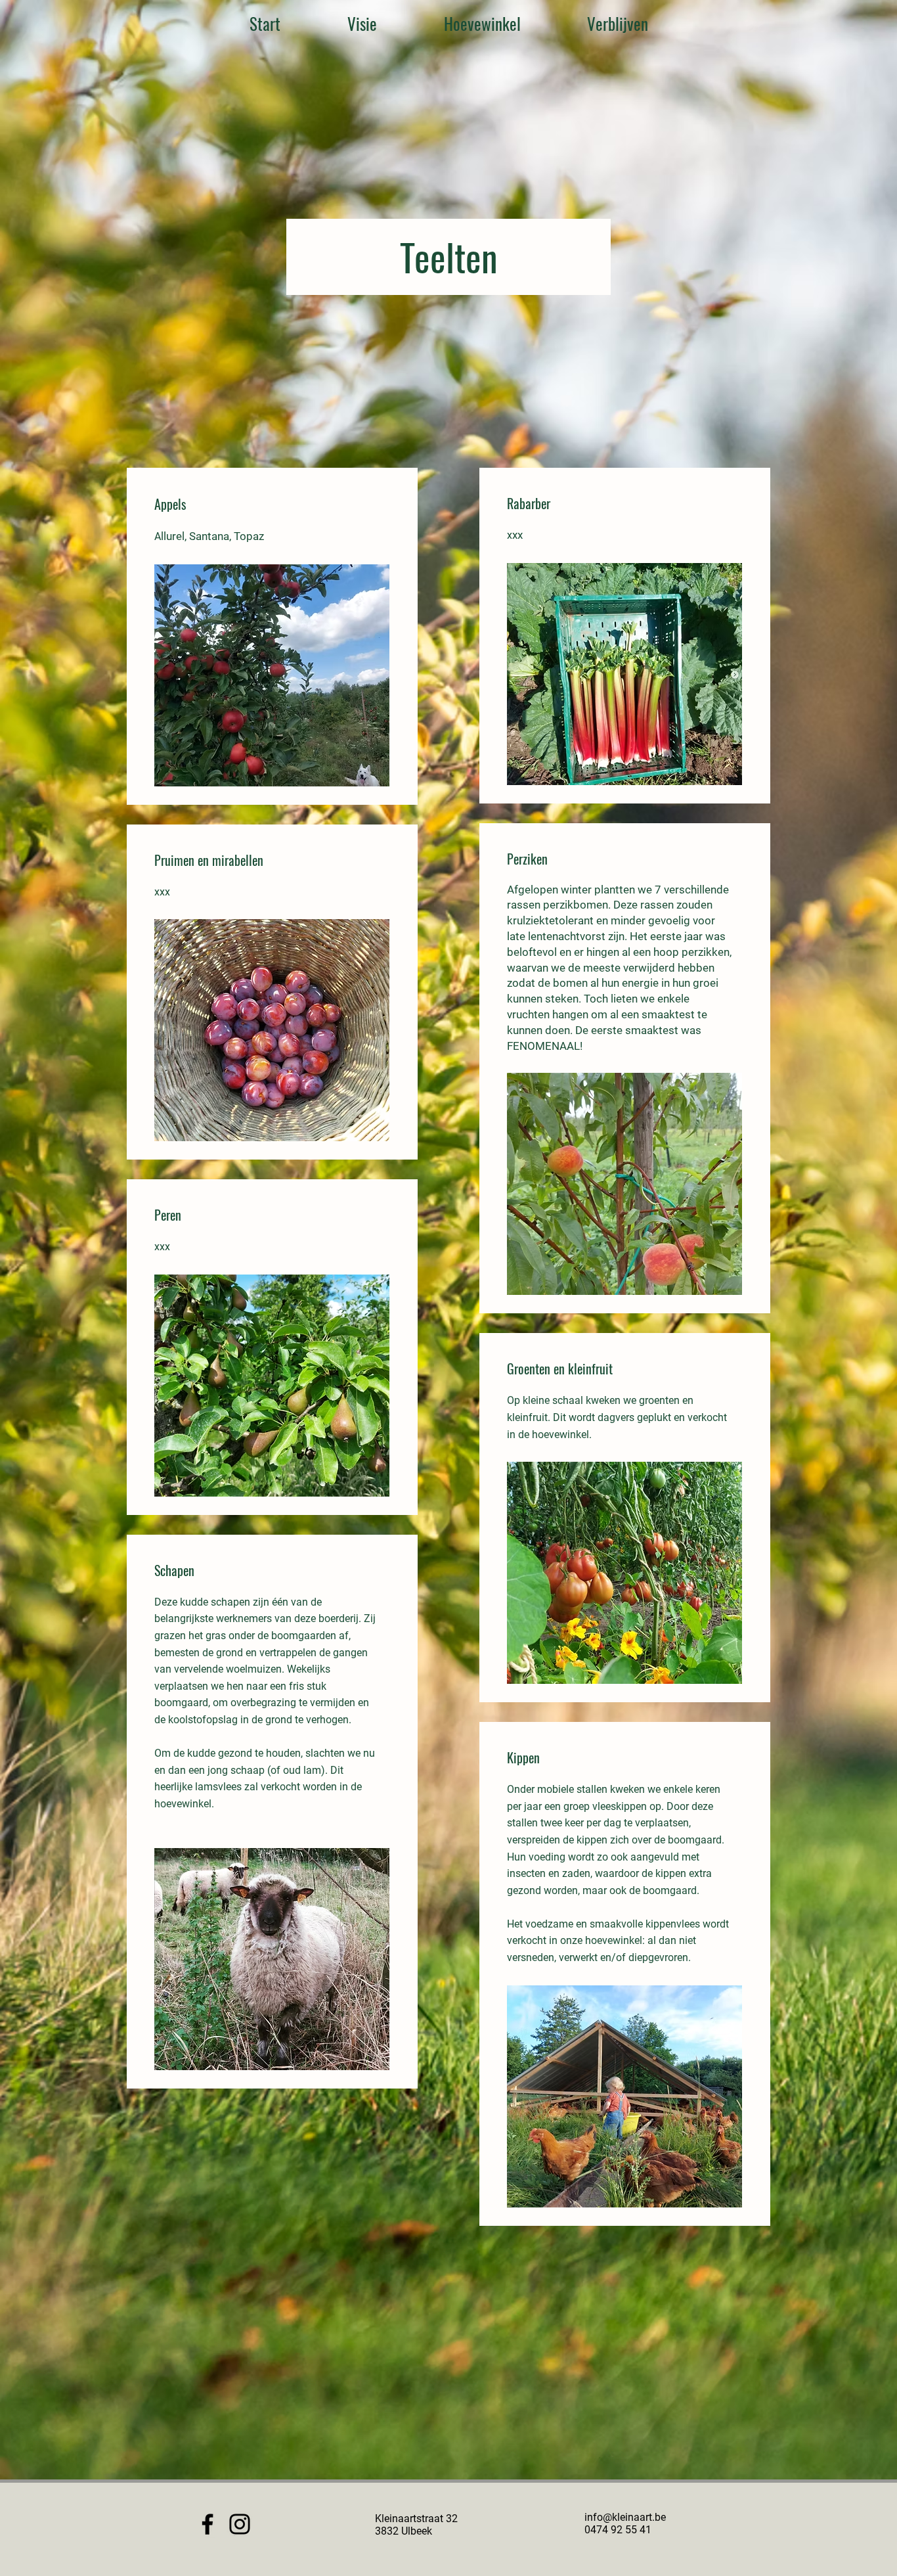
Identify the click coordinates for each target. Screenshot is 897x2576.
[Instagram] (240, 2524)
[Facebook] (208, 2524)
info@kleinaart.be (625, 2517)
